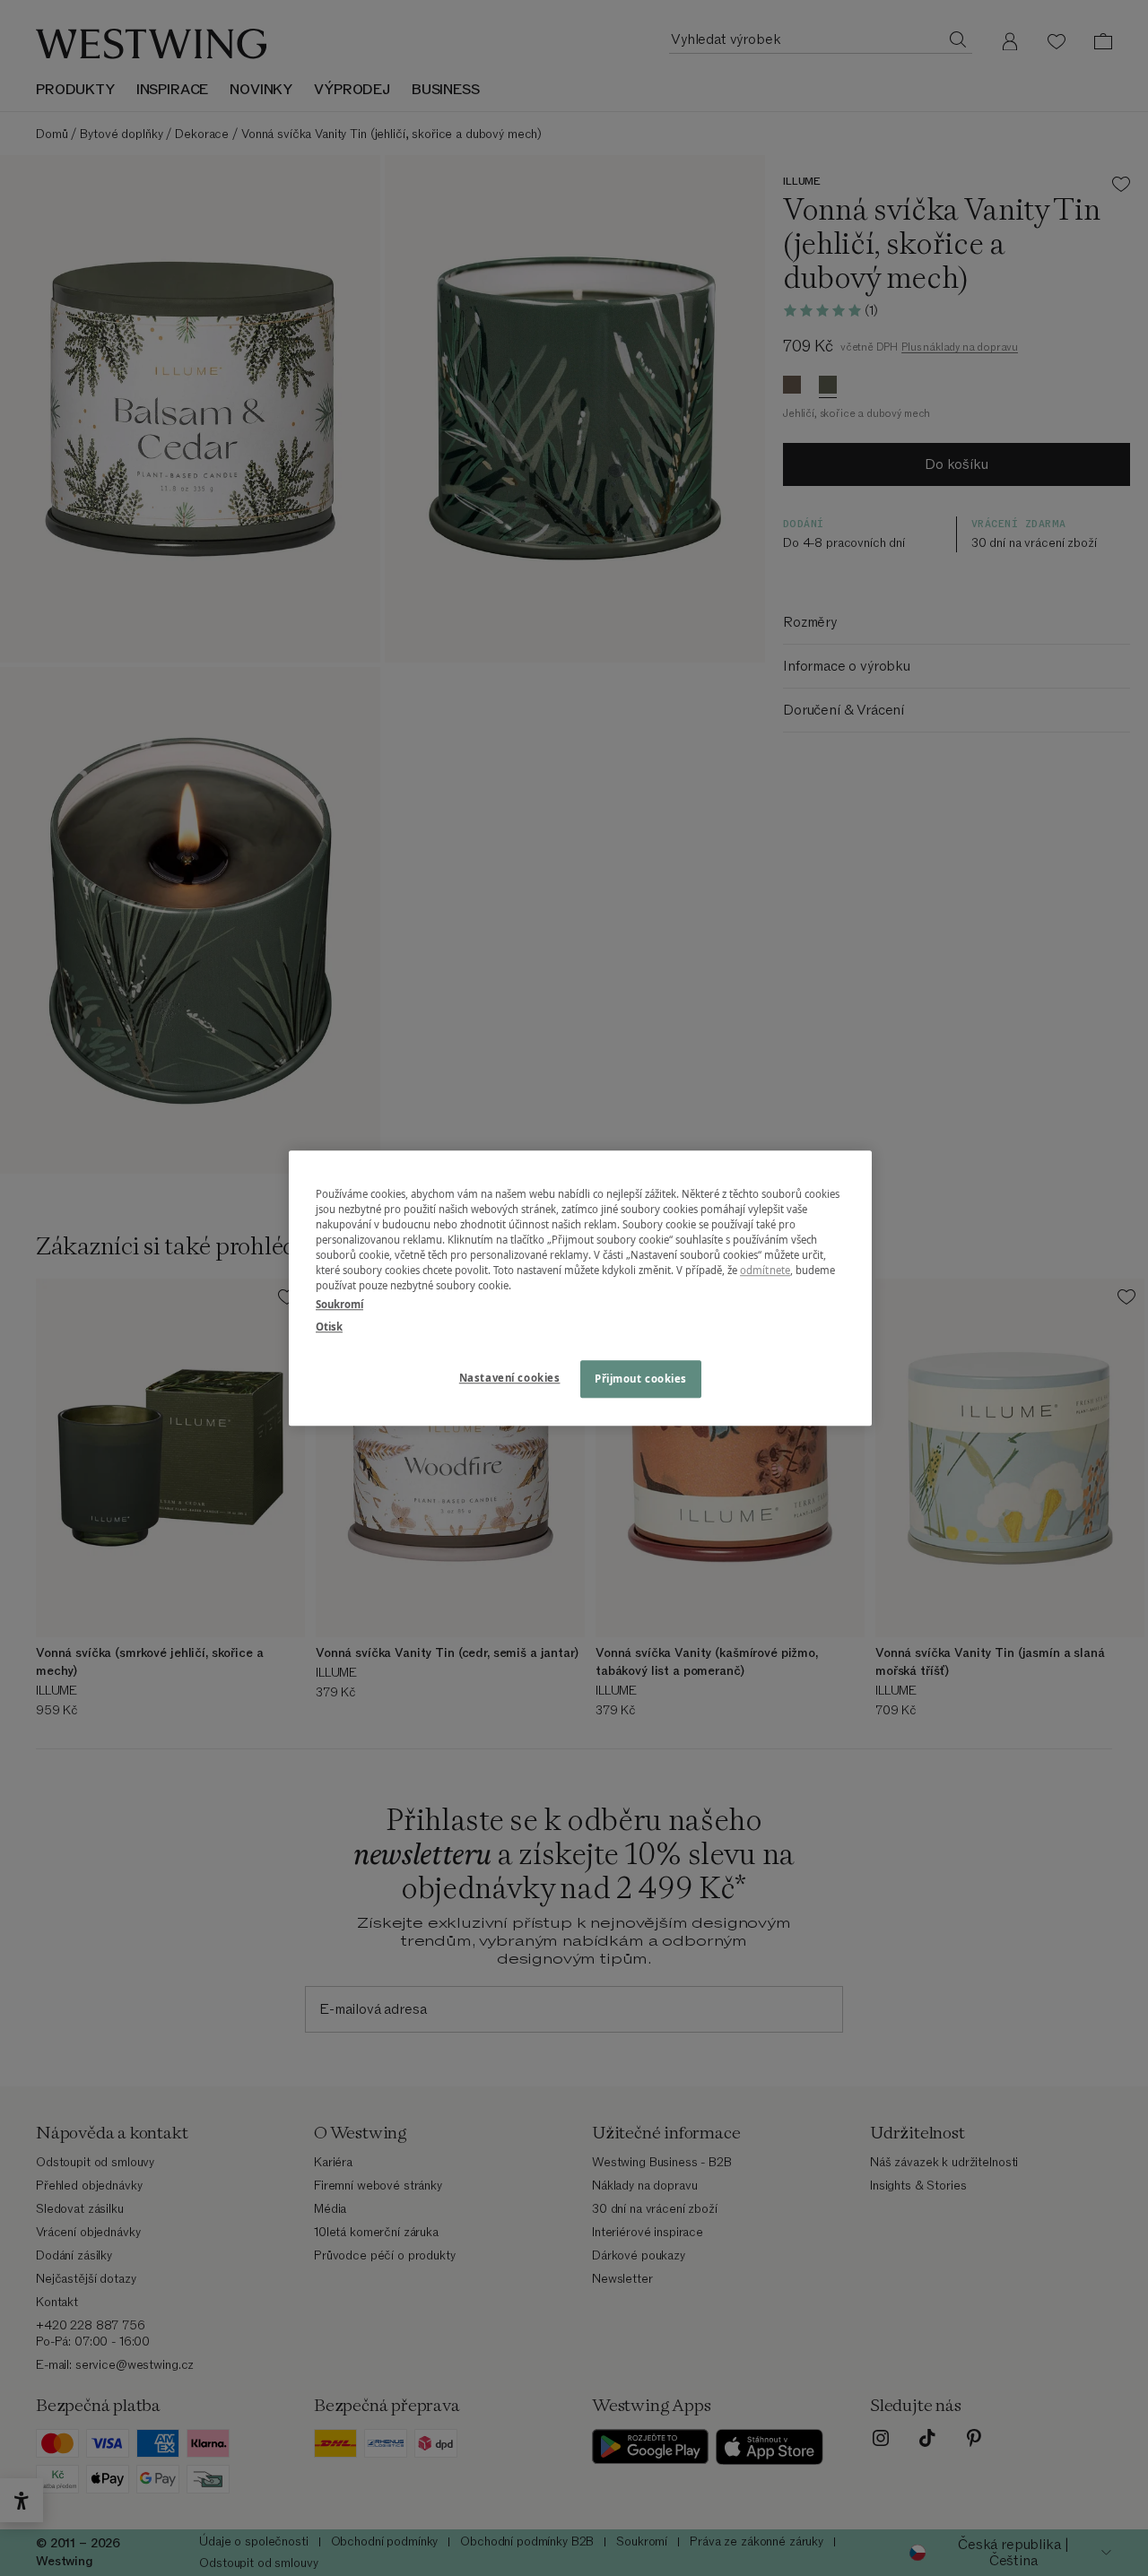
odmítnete (765, 1270)
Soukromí (339, 1304)
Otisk (329, 1327)
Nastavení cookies (510, 1378)
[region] (580, 1288)
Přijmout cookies (641, 1379)
